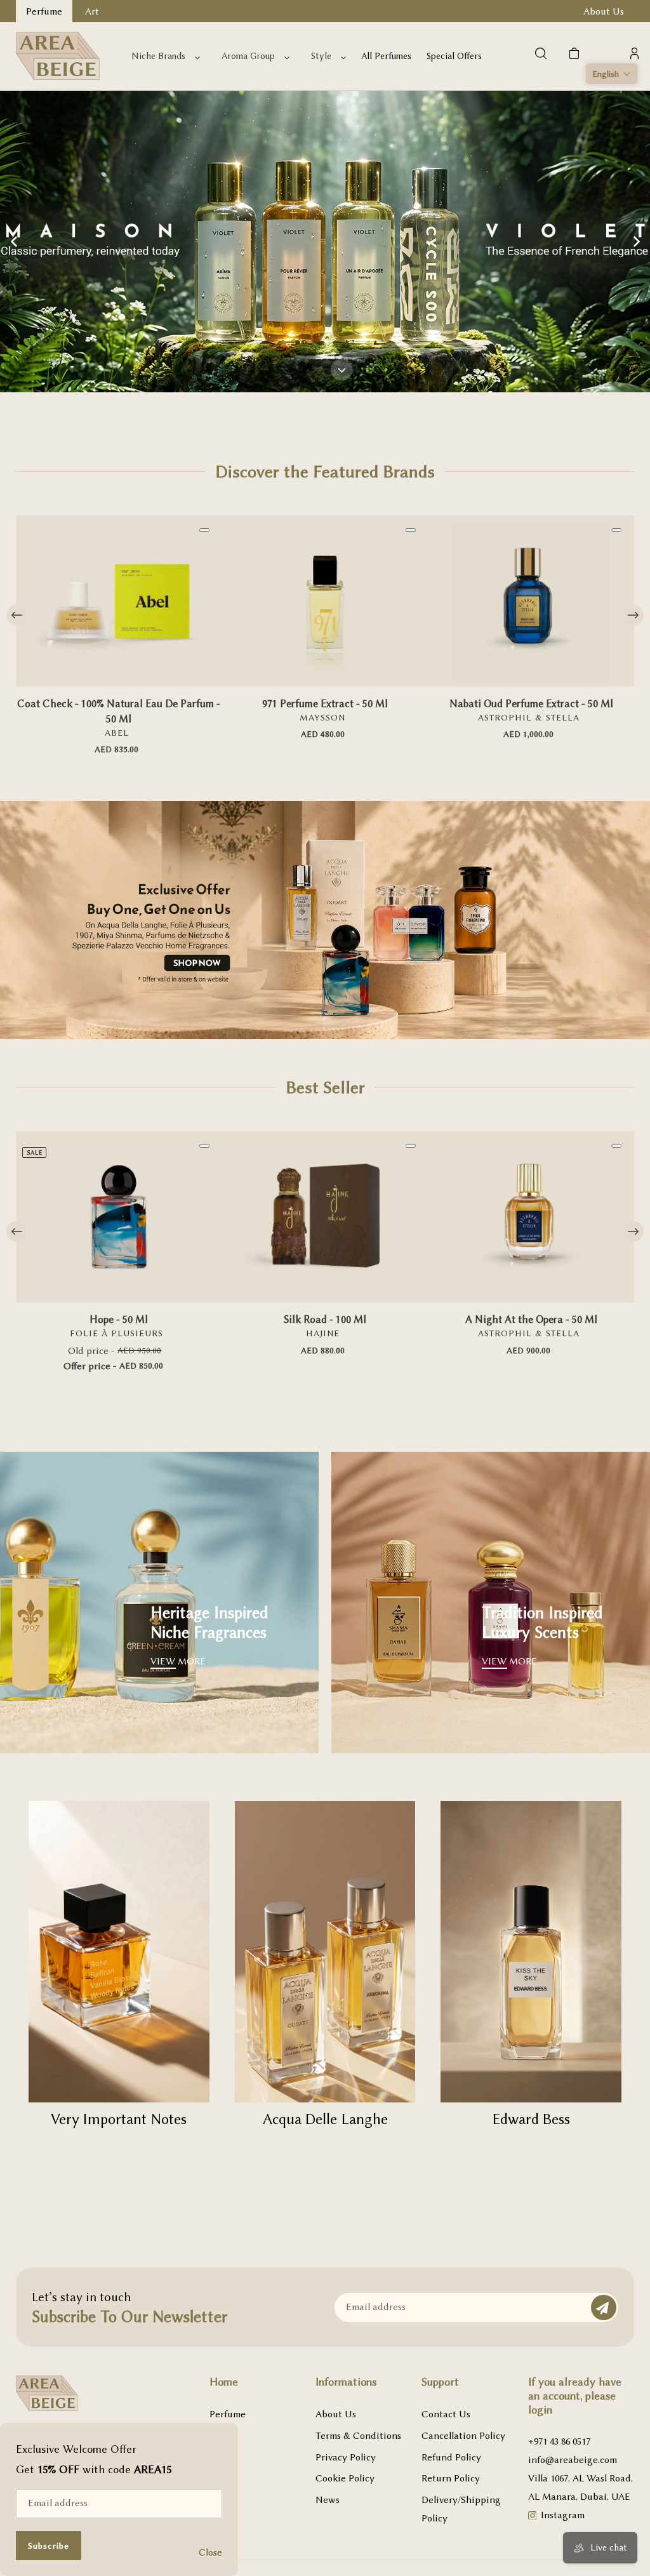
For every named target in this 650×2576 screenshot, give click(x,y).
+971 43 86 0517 (559, 2441)
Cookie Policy (345, 2478)
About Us (336, 2414)
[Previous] (17, 615)
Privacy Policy (346, 2457)
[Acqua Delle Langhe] (325, 1952)
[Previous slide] (14, 241)
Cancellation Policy (463, 2436)
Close (210, 2553)
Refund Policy (451, 2457)
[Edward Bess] (531, 1952)
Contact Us (446, 2414)
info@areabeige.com (573, 2460)
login (540, 2410)
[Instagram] (533, 2517)
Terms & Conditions (358, 2436)
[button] (612, 74)
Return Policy (451, 2478)
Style (321, 56)
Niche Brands (158, 56)
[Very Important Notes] (119, 1952)
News (328, 2500)
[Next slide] (636, 241)
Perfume (228, 2414)
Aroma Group (248, 56)
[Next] (633, 615)
